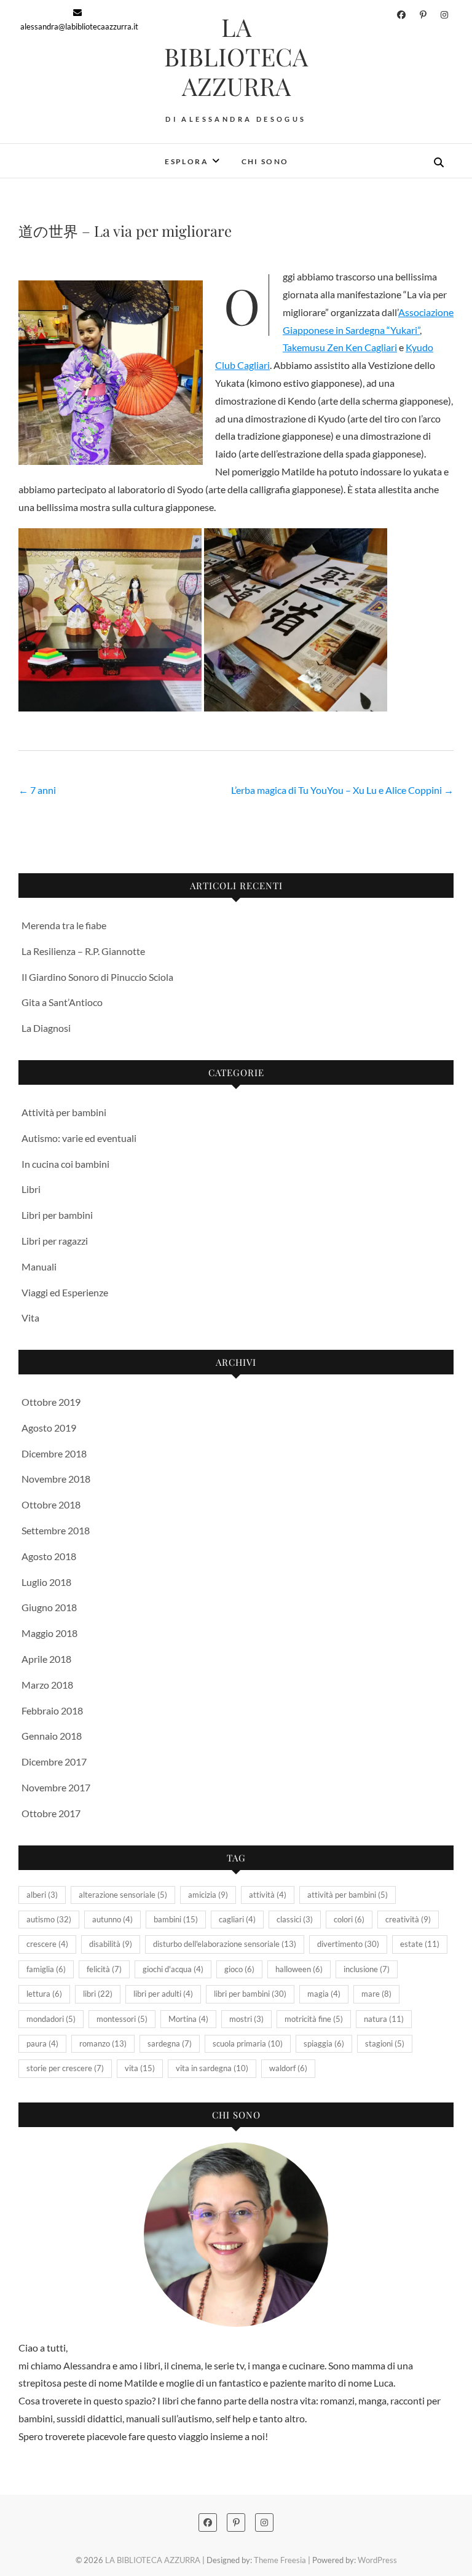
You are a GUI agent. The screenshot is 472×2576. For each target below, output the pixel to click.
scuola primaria (248, 2043)
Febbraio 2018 (52, 1710)
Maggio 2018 (49, 1633)
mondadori (51, 2019)
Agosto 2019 (49, 1428)
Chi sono (265, 161)
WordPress (377, 2560)
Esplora (187, 161)
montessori (122, 2019)
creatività (408, 1919)
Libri (31, 1189)
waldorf (288, 2068)
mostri (246, 2019)
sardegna (170, 2043)
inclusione (367, 1969)
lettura (44, 1994)
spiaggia (324, 2043)
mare (376, 1994)
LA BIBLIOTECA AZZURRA (236, 57)
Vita (30, 1318)
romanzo (103, 2043)
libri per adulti (163, 1994)
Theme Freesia (280, 2560)
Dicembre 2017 (54, 1762)
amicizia (208, 1895)
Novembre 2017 (56, 1787)
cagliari (237, 1919)
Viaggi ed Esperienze (65, 1292)
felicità (104, 1969)
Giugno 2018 (49, 1607)
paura (42, 2043)
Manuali (39, 1266)
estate (420, 1944)
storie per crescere (65, 2068)
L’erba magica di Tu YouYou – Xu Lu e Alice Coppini (342, 790)
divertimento (348, 1944)
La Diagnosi (46, 1028)
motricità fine (314, 2019)
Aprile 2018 (46, 1659)
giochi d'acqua (173, 1969)
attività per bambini (348, 1895)
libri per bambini (250, 1994)
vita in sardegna (212, 2068)
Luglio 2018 (46, 1582)
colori (349, 1919)
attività (268, 1895)
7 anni (37, 790)
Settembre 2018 (56, 1530)
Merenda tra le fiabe (64, 925)
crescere (47, 1944)
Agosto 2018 (49, 1556)
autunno (112, 1919)
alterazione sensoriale (123, 1895)
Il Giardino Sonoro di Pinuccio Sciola (97, 977)
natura (384, 2019)
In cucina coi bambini (65, 1164)
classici (295, 1919)
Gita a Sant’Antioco (62, 1002)
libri (98, 1994)
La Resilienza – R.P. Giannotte (83, 951)
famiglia (46, 1969)
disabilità (111, 1944)
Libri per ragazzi (55, 1241)
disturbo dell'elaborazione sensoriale (225, 1944)
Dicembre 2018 (54, 1453)
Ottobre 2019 (51, 1402)
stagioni (385, 2043)
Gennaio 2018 (52, 1736)
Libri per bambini (57, 1215)
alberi (42, 1895)
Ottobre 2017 (51, 1813)
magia (324, 1994)
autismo (49, 1919)
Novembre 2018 (56, 1479)
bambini (176, 1919)
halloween (299, 1969)
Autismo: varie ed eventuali (79, 1138)
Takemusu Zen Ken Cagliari (340, 347)
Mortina (188, 2019)
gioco (239, 1969)
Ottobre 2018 (51, 1504)
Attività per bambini (64, 1112)
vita (140, 2068)
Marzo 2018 (47, 1685)
